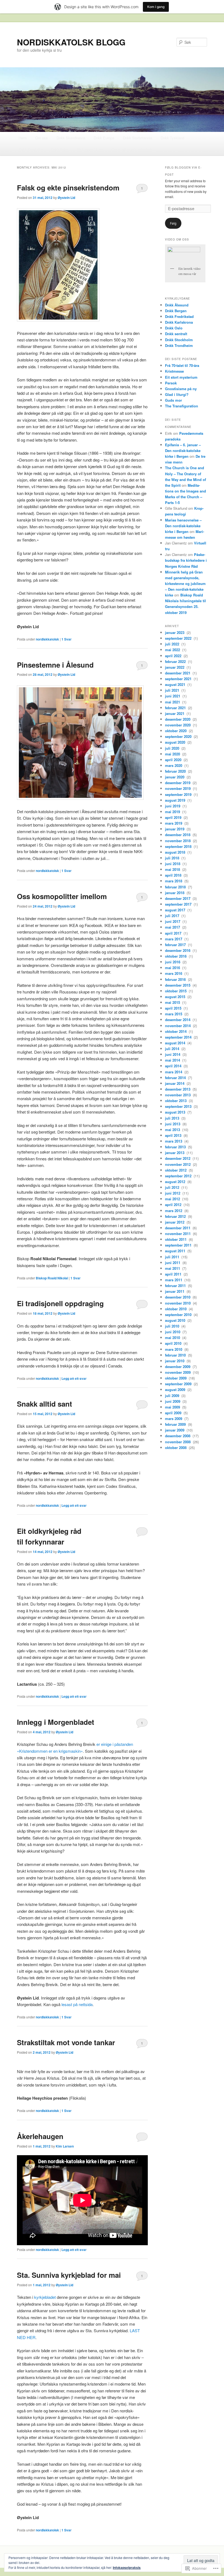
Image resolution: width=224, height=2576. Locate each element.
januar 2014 (175, 1083)
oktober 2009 (176, 1378)
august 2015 (176, 997)
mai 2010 (173, 1338)
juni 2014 (173, 1054)
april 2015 (174, 1008)
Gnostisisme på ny (181, 389)
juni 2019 (173, 806)
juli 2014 (173, 1049)
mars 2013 (174, 1141)
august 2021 (176, 684)
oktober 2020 (176, 731)
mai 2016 (173, 968)
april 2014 (174, 1066)
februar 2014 (176, 1078)
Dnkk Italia (60, 150)
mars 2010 (174, 1349)
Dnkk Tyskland (172, 138)
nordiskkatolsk (47, 639)
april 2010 (174, 1343)
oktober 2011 (176, 1239)
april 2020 (174, 760)
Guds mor (173, 400)
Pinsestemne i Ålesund (55, 665)
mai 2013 (173, 1130)
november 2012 (178, 1164)
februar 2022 (176, 661)
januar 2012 (175, 1222)
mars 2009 (174, 1419)
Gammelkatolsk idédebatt (132, 150)
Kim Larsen (65, 2146)
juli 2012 (173, 1187)
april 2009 (174, 1413)
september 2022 (179, 638)
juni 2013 (173, 1124)
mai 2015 (173, 1002)
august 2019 (176, 800)
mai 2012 (173, 1199)
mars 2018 (174, 881)
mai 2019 (173, 812)
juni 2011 (173, 1263)
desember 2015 (178, 985)
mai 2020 (173, 754)
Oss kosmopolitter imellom (62, 896)
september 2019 (179, 794)
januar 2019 (175, 829)
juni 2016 (173, 962)
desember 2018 (178, 835)
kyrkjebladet (45, 2297)
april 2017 (174, 933)
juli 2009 (173, 1396)
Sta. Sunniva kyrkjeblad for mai (69, 2275)
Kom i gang (156, 7)
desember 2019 (178, 783)
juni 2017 (173, 921)
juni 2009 (173, 1401)
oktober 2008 (176, 1448)
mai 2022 (173, 650)
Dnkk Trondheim (179, 345)
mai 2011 (173, 1268)
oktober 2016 (176, 956)
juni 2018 (173, 864)
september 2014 (179, 1037)
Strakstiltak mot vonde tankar (66, 2042)
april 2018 (174, 875)
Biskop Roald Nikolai (52, 1278)
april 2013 (174, 1135)
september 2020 (179, 736)
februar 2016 (176, 979)
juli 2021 (173, 690)
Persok (171, 383)
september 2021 (179, 679)
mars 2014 (174, 1072)
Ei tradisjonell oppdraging (60, 1303)
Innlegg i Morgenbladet (56, 1722)
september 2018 (179, 846)
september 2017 (179, 904)
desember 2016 (178, 950)
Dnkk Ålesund (177, 305)
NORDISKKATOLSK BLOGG (71, 42)
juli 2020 (173, 748)
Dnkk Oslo (174, 328)
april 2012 (174, 1205)
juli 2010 (173, 1326)
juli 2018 (173, 858)
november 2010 (178, 1303)
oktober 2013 (176, 1101)
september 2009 (179, 1384)
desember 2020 (178, 719)
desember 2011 (178, 1228)
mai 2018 (173, 869)
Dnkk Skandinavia (71, 138)
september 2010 (179, 1315)
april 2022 (174, 656)
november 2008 (178, 1442)
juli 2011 (173, 1257)
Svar (67, 639)
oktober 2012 (176, 1170)
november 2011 (178, 1234)
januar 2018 (175, 893)
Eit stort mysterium (181, 377)
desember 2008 (178, 1436)
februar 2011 (176, 1286)
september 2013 (179, 1106)
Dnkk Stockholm (179, 340)
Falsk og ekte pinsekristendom (68, 188)
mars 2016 (174, 973)
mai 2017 (173, 927)
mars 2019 (174, 823)
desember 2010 (178, 1297)
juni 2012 (173, 1193)
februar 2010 (176, 1355)
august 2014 (176, 1043)
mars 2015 (174, 1014)
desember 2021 (178, 673)
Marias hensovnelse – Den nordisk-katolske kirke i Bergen (183, 526)
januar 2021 (175, 713)
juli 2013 (173, 1118)
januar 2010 (175, 1361)
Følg (173, 223)
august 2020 (176, 742)
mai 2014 (173, 1060)
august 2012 (176, 1182)
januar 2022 (175, 667)
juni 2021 (173, 696)
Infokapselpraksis (127, 2568)
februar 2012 (176, 1216)
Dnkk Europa (104, 138)
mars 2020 (174, 765)
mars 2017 (174, 939)
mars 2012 (174, 1211)
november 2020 (178, 725)
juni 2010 (173, 1332)
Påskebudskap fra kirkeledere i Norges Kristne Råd (186, 560)
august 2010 (176, 1320)
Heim (23, 138)
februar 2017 (176, 945)
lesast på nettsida (77, 2004)
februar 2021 (176, 708)
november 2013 (178, 1095)
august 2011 (176, 1251)
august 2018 (176, 852)
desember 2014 (178, 1020)
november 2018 (178, 841)
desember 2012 (178, 1158)
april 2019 (174, 817)
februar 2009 (176, 1424)
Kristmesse (174, 371)
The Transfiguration (182, 406)
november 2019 (178, 788)
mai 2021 (173, 702)
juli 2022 (173, 644)
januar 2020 (175, 777)
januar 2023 (175, 632)
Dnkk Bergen (176, 311)
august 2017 (176, 910)
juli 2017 (173, 916)
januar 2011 (175, 1291)
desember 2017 (178, 898)
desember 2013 (178, 1089)
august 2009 (176, 1390)
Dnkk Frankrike (31, 150)
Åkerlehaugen (40, 2136)
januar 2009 (175, 1430)
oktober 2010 (176, 1309)
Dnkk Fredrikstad (179, 316)
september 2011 (179, 1245)
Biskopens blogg (90, 150)
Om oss (42, 138)
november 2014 (178, 1026)
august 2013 (176, 1112)
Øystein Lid (66, 198)
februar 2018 (176, 887)
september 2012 (179, 1176)
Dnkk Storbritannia (138, 138)
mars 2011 (174, 1280)
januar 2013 (175, 1153)
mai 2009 (173, 1407)
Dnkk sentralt (176, 334)
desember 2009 (178, 1367)
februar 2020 (176, 771)
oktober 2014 (176, 1031)
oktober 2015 (176, 991)
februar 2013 (176, 1147)
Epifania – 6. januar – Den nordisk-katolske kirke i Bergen (183, 450)
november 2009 (178, 1372)
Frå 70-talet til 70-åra (182, 365)
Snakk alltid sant (45, 1404)
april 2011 (174, 1274)
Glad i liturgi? (177, 394)
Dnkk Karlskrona (179, 322)
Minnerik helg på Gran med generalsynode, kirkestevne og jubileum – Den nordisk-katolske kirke (185, 584)
